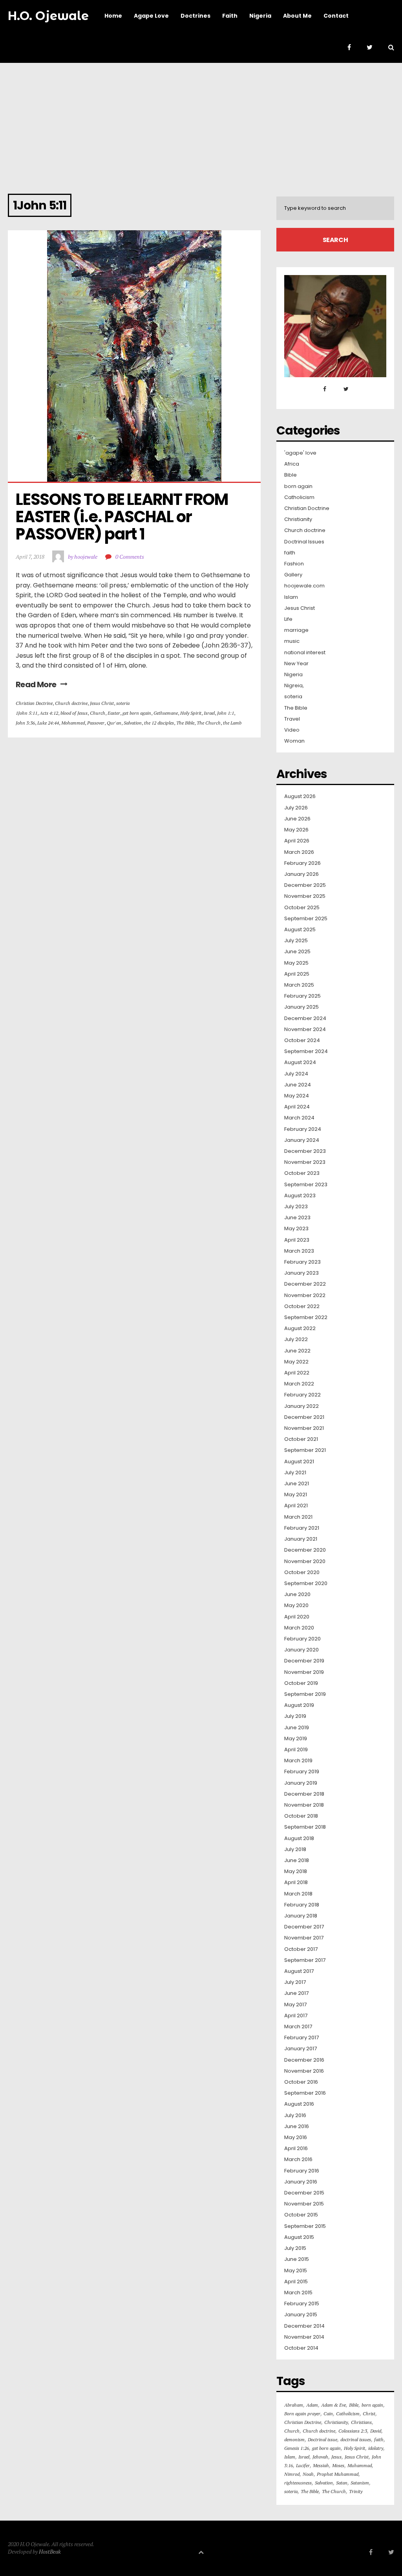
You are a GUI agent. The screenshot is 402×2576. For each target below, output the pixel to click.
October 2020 (302, 1572)
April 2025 (297, 974)
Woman (294, 741)
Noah (308, 2474)
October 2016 (301, 2082)
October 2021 (301, 1439)
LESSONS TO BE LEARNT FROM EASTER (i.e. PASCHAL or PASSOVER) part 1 (123, 517)
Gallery (293, 575)
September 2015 (305, 2226)
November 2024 (305, 1029)
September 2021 (305, 1450)
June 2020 (297, 1594)
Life (288, 619)
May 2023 (296, 1229)
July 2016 (295, 2115)
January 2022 (301, 1406)
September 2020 (306, 1583)
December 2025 (305, 885)
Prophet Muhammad (338, 2474)
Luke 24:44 (48, 723)
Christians (361, 2422)
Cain (328, 2414)
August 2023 (300, 1196)
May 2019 (296, 1739)
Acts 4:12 (49, 713)
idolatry (376, 2448)
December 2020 (305, 1550)
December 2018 (304, 1794)
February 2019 (302, 1772)
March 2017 (298, 2027)
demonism (294, 2439)
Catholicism (299, 497)
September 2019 (305, 1694)
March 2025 (299, 985)
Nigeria (293, 675)
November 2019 (304, 1672)
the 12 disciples (159, 723)
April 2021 (296, 1506)
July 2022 (296, 1339)
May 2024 (297, 1096)
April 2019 (296, 1750)
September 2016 (305, 2093)
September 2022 (306, 1317)
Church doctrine (71, 703)
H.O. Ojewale (48, 16)
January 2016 (301, 2182)
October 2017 (301, 1949)
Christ (369, 2414)
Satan (342, 2483)
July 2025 (296, 941)
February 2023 (302, 1262)
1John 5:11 (26, 713)
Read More (36, 684)
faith (290, 553)
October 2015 (301, 2215)
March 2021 (298, 1517)
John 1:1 (226, 713)
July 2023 (296, 1207)
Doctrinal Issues (304, 542)
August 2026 (300, 796)
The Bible (185, 723)
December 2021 (304, 1417)
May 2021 (296, 1495)
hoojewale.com (304, 586)
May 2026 (296, 830)
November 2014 (304, 2337)
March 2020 (299, 1628)
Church (98, 713)
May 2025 (296, 963)
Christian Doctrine (34, 703)
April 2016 (296, 2149)
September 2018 (305, 1827)
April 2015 (296, 2282)
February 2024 (303, 1129)
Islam (291, 597)
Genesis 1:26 (297, 2448)
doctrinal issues (356, 2439)
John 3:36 (25, 723)
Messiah (321, 2465)
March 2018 (298, 1894)
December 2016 (304, 2060)
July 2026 (296, 808)
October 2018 (301, 1816)
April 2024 (297, 1107)
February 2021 (302, 1528)
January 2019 (301, 1783)
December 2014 (304, 2326)
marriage (296, 630)
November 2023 (305, 1162)
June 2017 (296, 1993)
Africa (292, 464)
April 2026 (297, 841)
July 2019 (295, 1716)
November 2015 (304, 2204)
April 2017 (296, 2016)
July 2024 (296, 1074)
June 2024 (298, 1085)
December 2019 (304, 1661)
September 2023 (306, 1185)
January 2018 (301, 1916)
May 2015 (296, 2271)
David (376, 2431)
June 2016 (297, 2126)
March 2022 (299, 1384)
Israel (209, 713)
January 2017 (301, 2049)
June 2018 (297, 1860)
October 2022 (302, 1306)
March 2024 (299, 1118)
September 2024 (306, 1051)
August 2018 (299, 1838)
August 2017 (299, 1971)
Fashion (294, 564)
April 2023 (297, 1240)
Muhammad (360, 2465)
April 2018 (296, 1882)
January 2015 (301, 2315)
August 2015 (299, 2237)
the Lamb (232, 723)
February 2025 (302, 996)
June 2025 (297, 952)
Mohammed (73, 723)
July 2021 (295, 1473)
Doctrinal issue (323, 2439)
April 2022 (297, 1373)
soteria (123, 703)
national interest (305, 653)
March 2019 (298, 1761)
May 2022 (296, 1362)
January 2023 (301, 1273)
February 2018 (302, 1905)
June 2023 (297, 1218)
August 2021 (299, 1462)
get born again (137, 713)
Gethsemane (166, 713)
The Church (209, 723)
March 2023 (299, 1251)
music (292, 641)
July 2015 (295, 2248)
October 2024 (302, 1040)
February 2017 (301, 2038)
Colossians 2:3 (353, 2431)
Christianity (298, 519)
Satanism (360, 2483)
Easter (114, 713)
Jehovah (320, 2457)
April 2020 (297, 1617)
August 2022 (300, 1328)
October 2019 (301, 1683)
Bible (291, 475)
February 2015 (302, 2304)
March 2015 (298, 2293)
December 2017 (304, 1927)
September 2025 (306, 919)
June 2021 (297, 1484)
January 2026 (301, 874)
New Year (296, 664)
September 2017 (305, 1960)
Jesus (336, 2457)
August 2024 (300, 1062)
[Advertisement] (201, 122)
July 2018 (295, 1849)
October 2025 (302, 908)
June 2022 (297, 1351)
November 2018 (304, 1805)
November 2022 (305, 1295)
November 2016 (304, 2071)
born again (298, 486)
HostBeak (50, 2551)
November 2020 (305, 1561)
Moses (338, 2465)
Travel (292, 719)
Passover (96, 723)
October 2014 (301, 2348)
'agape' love (300, 453)
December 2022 (305, 1284)
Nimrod (292, 2474)
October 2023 (302, 1173)
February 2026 (302, 863)
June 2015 (297, 2259)
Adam (312, 2405)
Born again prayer (302, 2414)
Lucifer (303, 2465)
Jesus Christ (102, 703)
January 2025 (301, 1007)
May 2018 (296, 1871)
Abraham (294, 2405)
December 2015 (304, 2193)
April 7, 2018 (30, 557)
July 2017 (295, 1982)
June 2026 (297, 819)
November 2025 (305, 896)
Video (292, 730)
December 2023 (305, 1151)
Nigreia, (294, 686)
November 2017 (304, 1938)
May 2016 (296, 2137)
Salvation (133, 723)
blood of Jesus (74, 713)
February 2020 (302, 1639)
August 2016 (299, 2104)
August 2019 (299, 1705)
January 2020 (301, 1650)
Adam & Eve (333, 2405)
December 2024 (305, 1018)
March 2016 (298, 2160)
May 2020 (296, 1605)
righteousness (298, 2483)
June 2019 (297, 1728)
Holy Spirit (191, 713)
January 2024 (302, 1140)
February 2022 (302, 1395)
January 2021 (301, 1539)
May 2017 (295, 2005)
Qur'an (114, 723)
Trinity (356, 2491)
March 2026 (299, 852)
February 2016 (302, 2171)
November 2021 (304, 1428)
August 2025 (300, 930)
